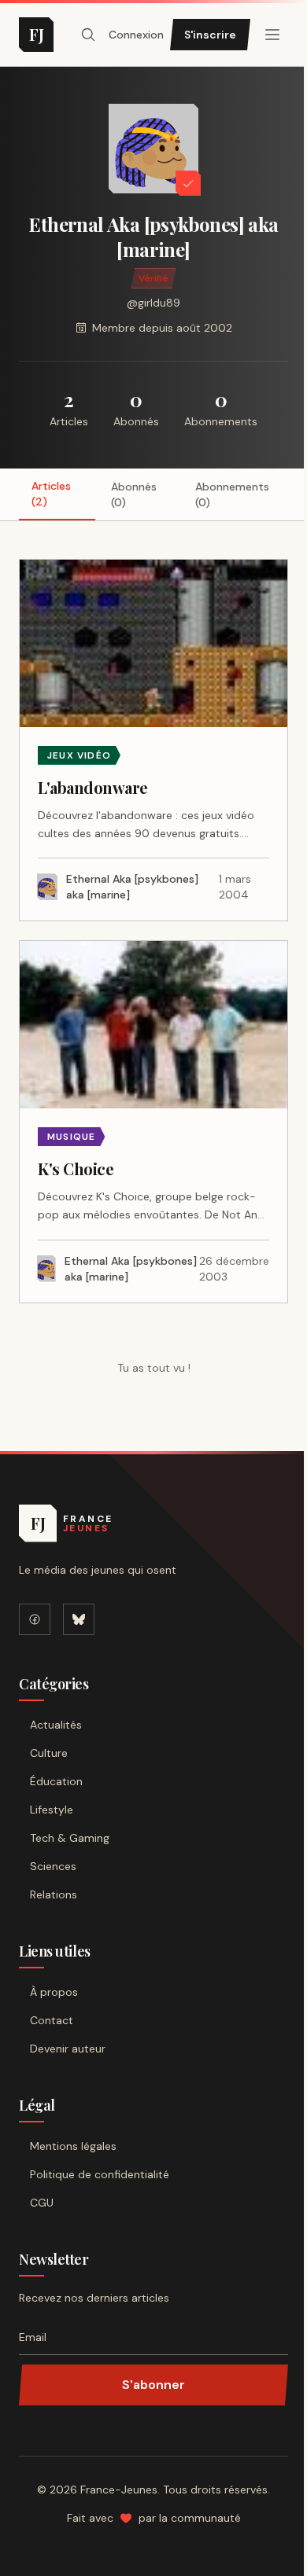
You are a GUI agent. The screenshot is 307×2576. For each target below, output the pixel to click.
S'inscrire (210, 35)
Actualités (56, 1725)
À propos (54, 1992)
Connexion (136, 35)
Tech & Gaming (70, 1838)
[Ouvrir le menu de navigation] (88, 35)
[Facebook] (35, 1619)
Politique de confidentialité (100, 2174)
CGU (42, 2203)
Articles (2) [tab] (51, 494)
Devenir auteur (68, 2049)
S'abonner (153, 2385)
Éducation (56, 1781)
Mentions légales (73, 2146)
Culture (49, 1753)
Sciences (53, 1866)
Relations (54, 1894)
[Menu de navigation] (272, 35)
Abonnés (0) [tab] (134, 494)
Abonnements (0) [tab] (232, 494)
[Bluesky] (79, 1619)
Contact (52, 2020)
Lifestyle (52, 1810)
